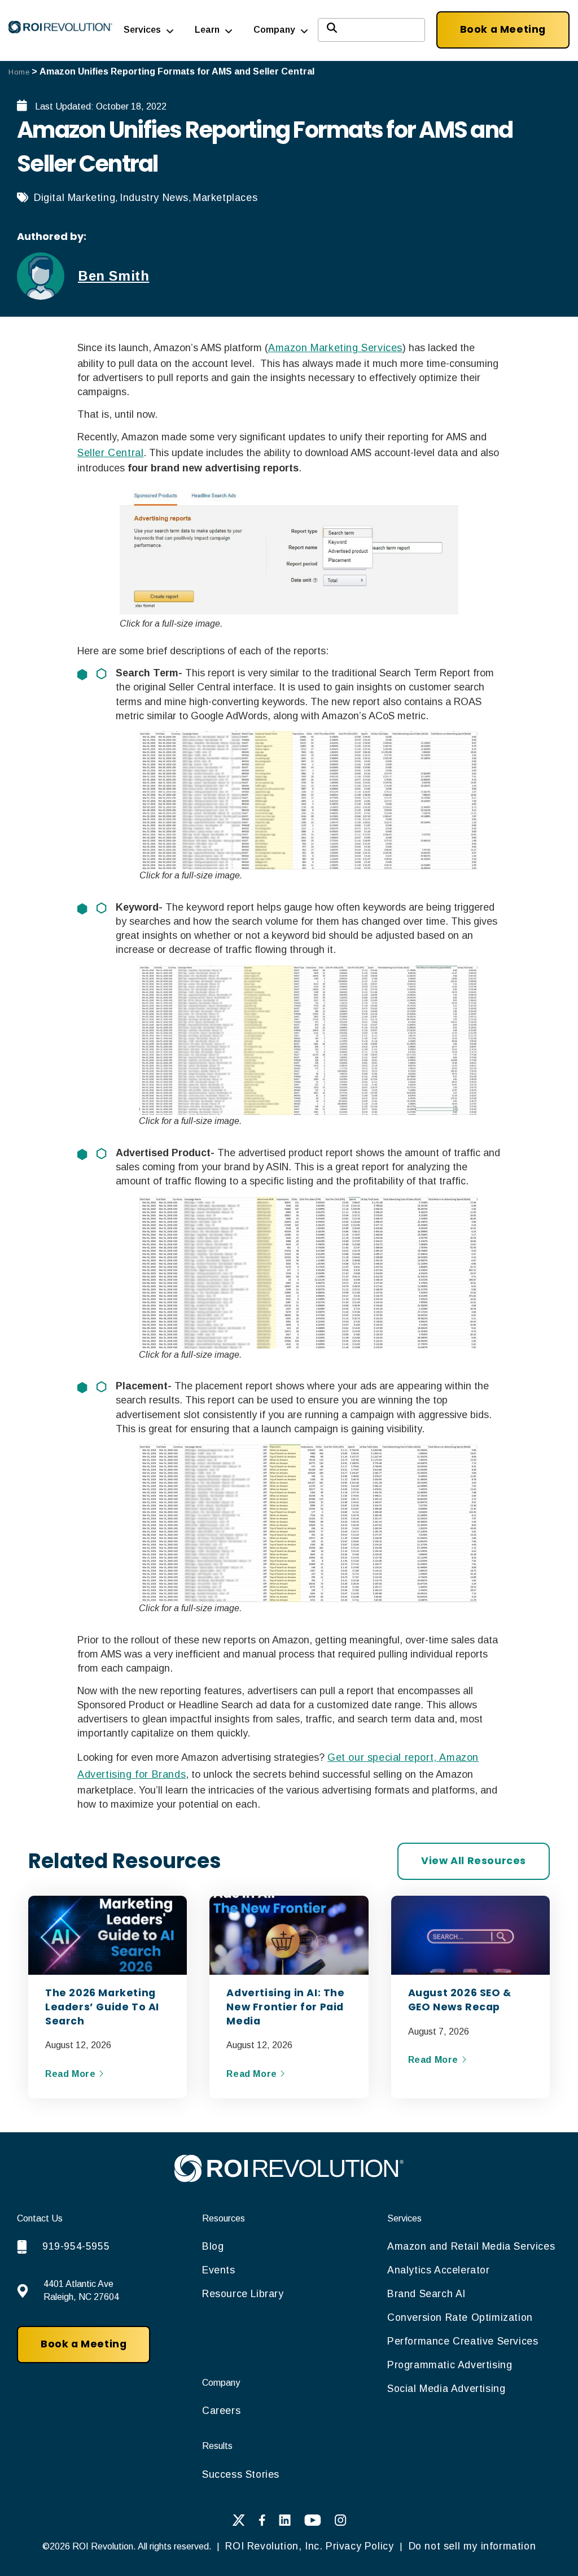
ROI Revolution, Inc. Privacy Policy (310, 2546)
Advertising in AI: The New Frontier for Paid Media (285, 2007)
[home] (289, 2179)
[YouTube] (313, 2523)
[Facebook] (262, 2523)
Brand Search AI (426, 2294)
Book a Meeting (503, 29)
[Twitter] (238, 2523)
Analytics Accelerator (439, 2270)
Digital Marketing (75, 198)
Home (19, 72)
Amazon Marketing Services (335, 348)
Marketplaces (225, 198)
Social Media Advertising (446, 2389)
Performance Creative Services (463, 2341)
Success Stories (241, 2474)
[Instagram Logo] (341, 2523)
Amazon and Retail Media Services (471, 2246)
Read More (72, 2074)
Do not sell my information (470, 2546)
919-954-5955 (76, 2246)
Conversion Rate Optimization (460, 2317)
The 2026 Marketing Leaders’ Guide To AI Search (102, 2007)
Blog (213, 2246)
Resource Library (243, 2294)
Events (219, 2270)
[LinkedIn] (285, 2523)
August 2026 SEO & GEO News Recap (460, 2000)
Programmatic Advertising (450, 2365)
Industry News (154, 198)
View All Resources (474, 1861)
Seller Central (110, 453)
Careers (221, 2411)
